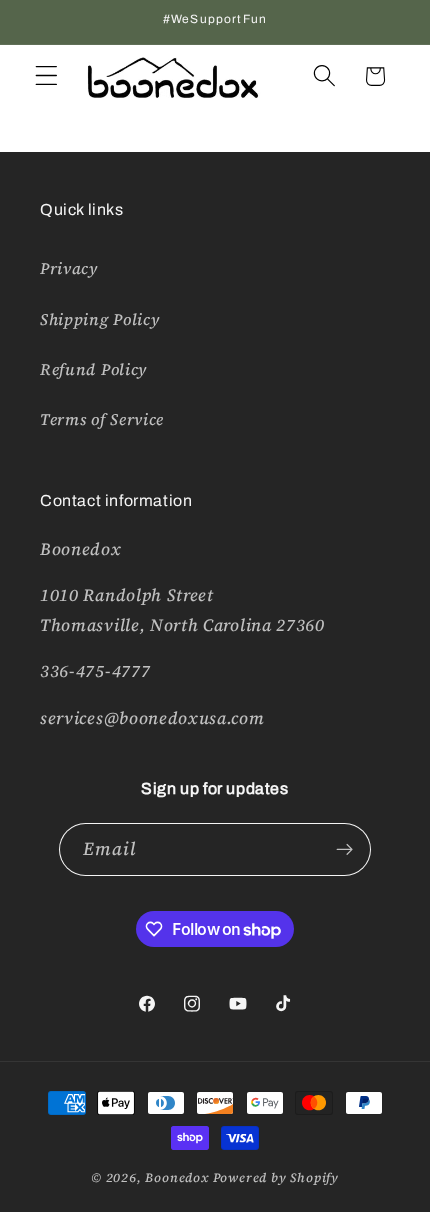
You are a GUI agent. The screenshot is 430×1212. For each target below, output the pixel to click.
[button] (46, 76)
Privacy (69, 268)
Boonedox (176, 1177)
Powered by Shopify (276, 1177)
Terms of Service (102, 419)
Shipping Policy (99, 319)
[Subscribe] (345, 850)
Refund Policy (93, 369)
